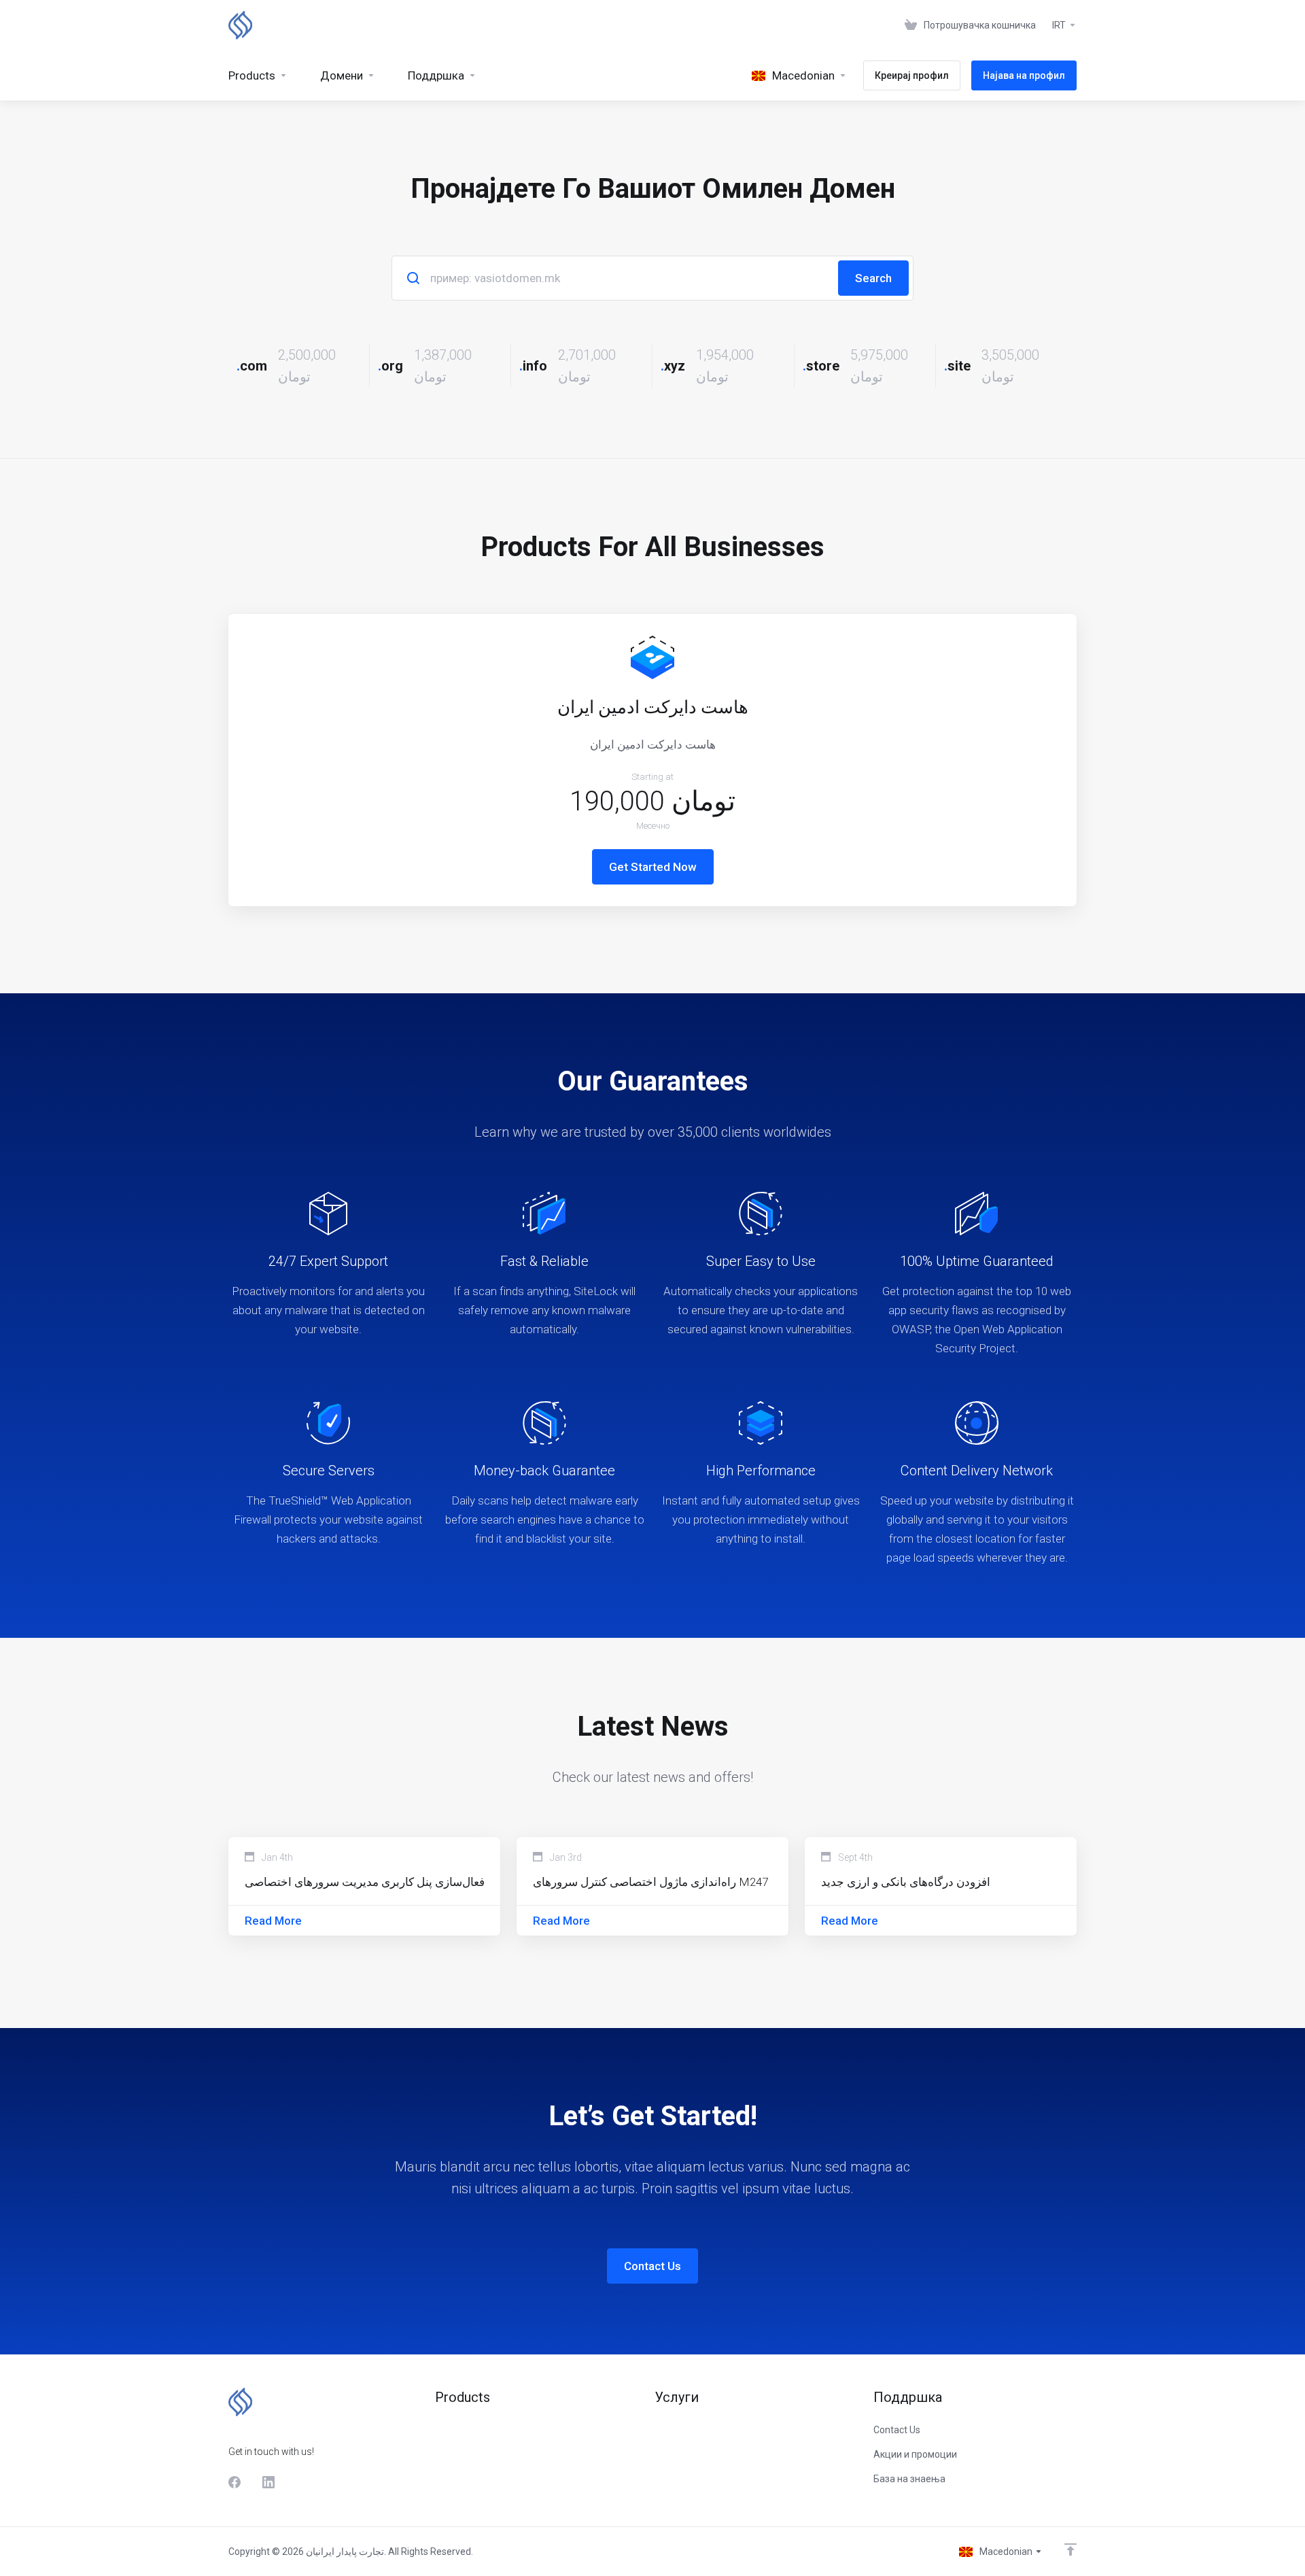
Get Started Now (653, 867)
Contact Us (652, 2266)
